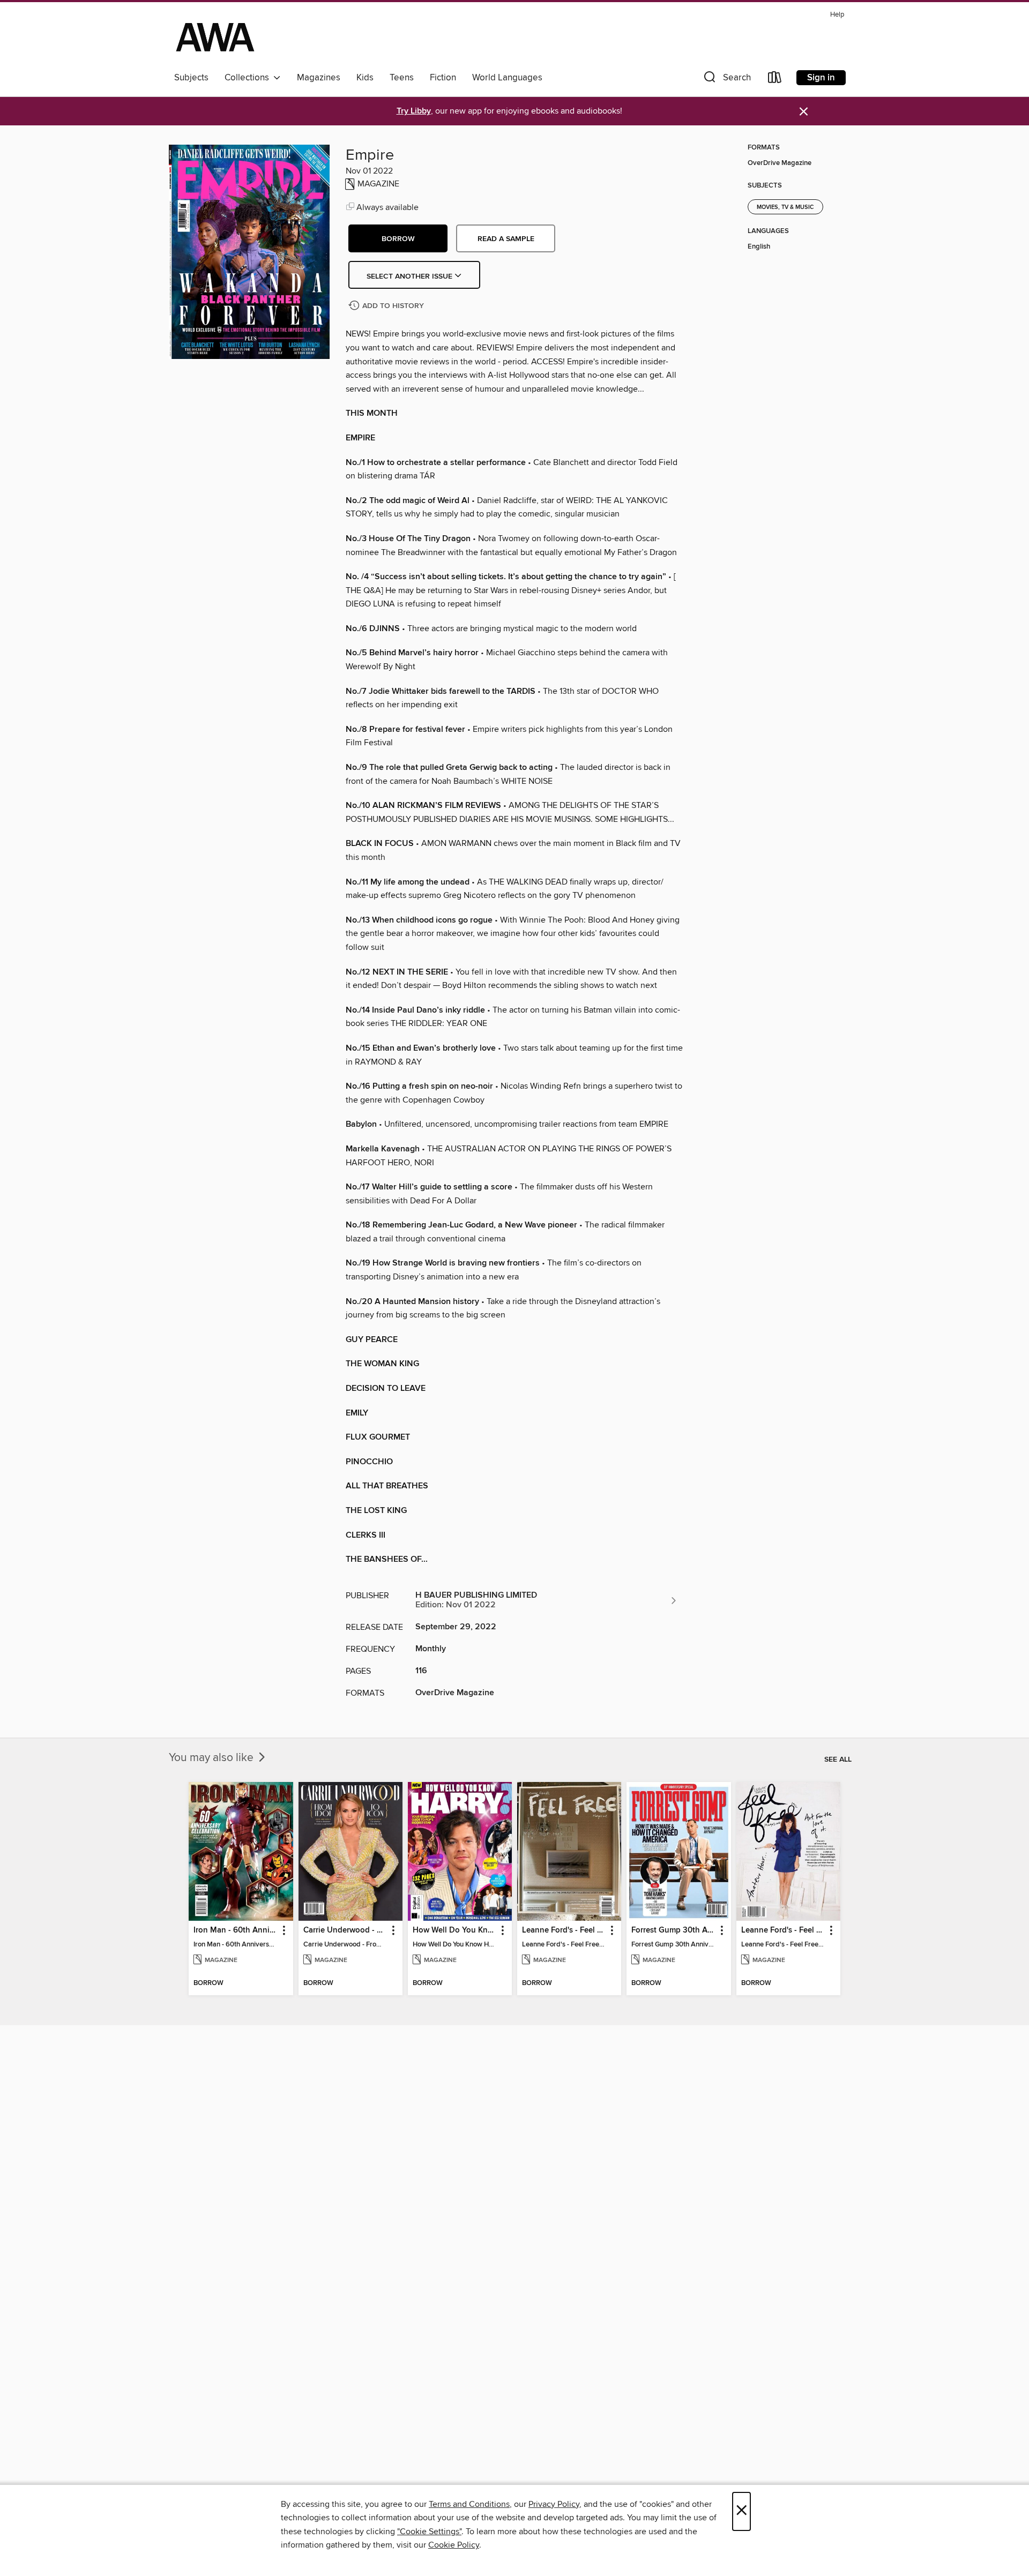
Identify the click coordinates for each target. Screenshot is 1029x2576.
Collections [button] (249, 78)
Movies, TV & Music (785, 207)
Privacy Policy (554, 2504)
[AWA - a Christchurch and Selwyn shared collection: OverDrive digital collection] (215, 37)
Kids (365, 78)
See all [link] (838, 1759)
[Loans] (775, 80)
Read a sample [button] (506, 239)
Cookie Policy (454, 2545)
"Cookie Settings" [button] (429, 2532)
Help (837, 15)
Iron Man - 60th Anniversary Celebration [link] (236, 1930)
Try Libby (414, 111)
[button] (726, 80)
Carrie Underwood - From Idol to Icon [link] (345, 1930)
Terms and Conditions (469, 2504)
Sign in (821, 78)
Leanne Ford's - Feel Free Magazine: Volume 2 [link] (564, 1930)
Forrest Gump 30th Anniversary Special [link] (673, 1930)
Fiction (443, 78)
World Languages (507, 78)
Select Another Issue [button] (411, 276)
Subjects (191, 78)
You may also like (212, 1758)
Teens (402, 78)
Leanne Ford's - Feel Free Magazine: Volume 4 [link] (783, 1930)
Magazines (319, 78)
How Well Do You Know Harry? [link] (455, 1930)
